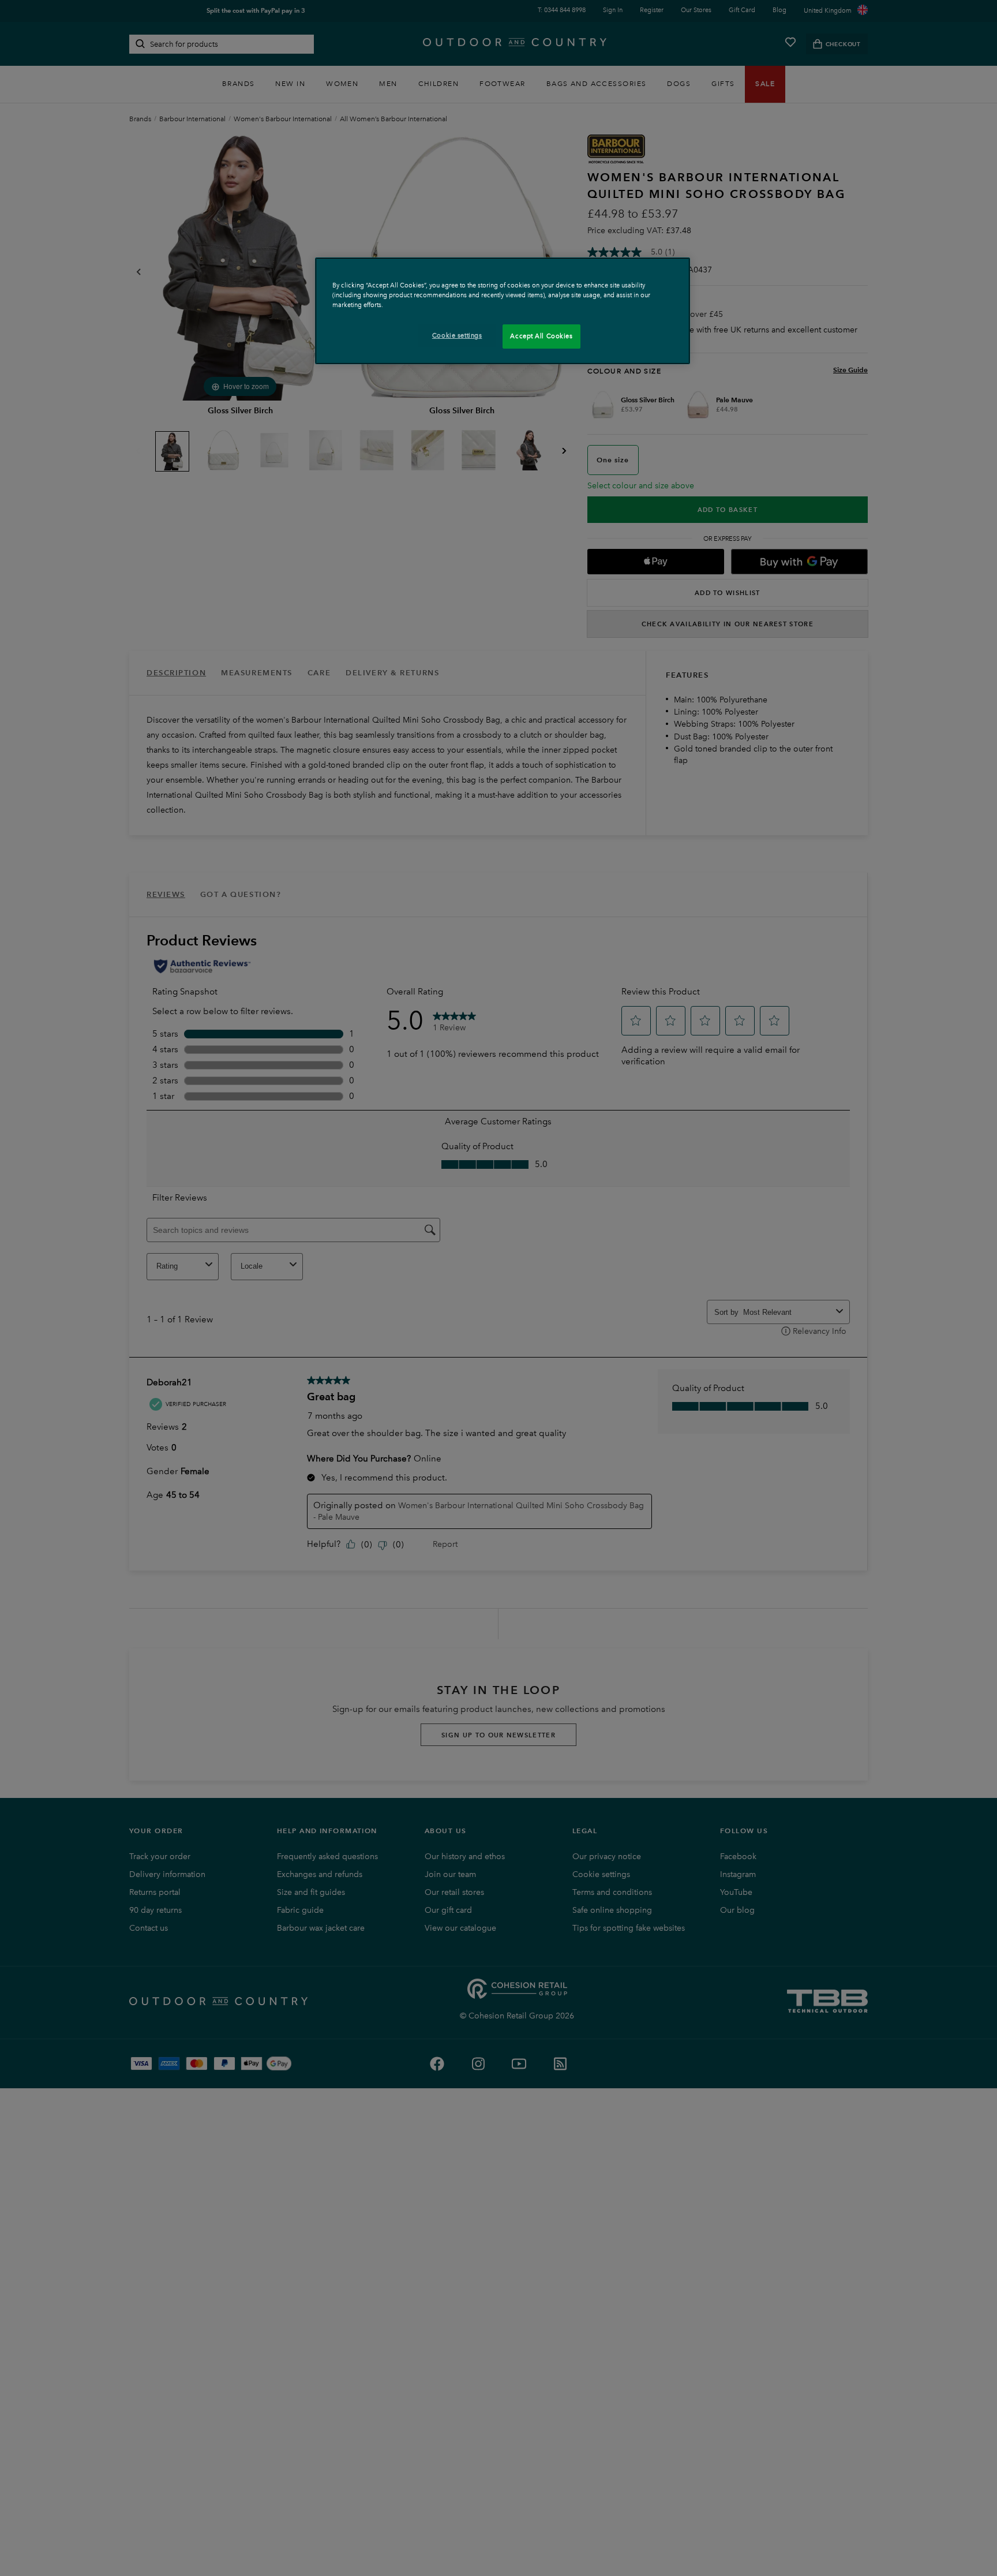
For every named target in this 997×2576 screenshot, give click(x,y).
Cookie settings (457, 335)
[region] (503, 311)
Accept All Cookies (541, 336)
